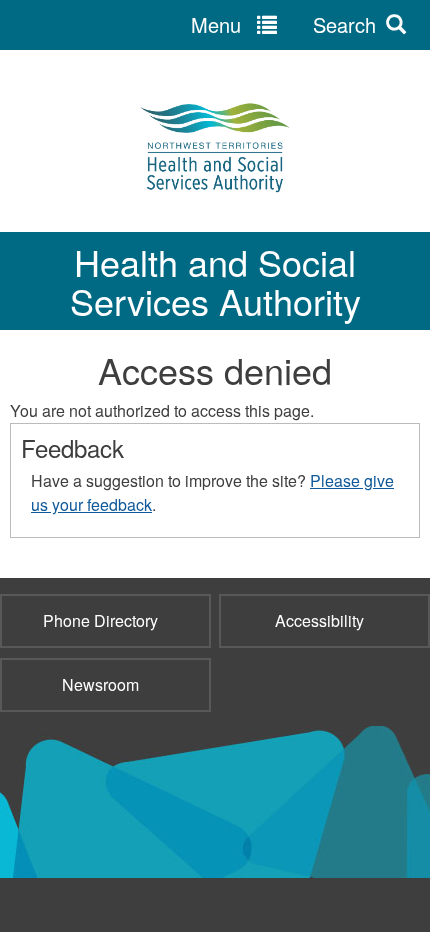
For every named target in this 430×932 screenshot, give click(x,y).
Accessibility (319, 620)
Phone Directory (100, 620)
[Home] (215, 146)
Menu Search (283, 24)
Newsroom (100, 684)
